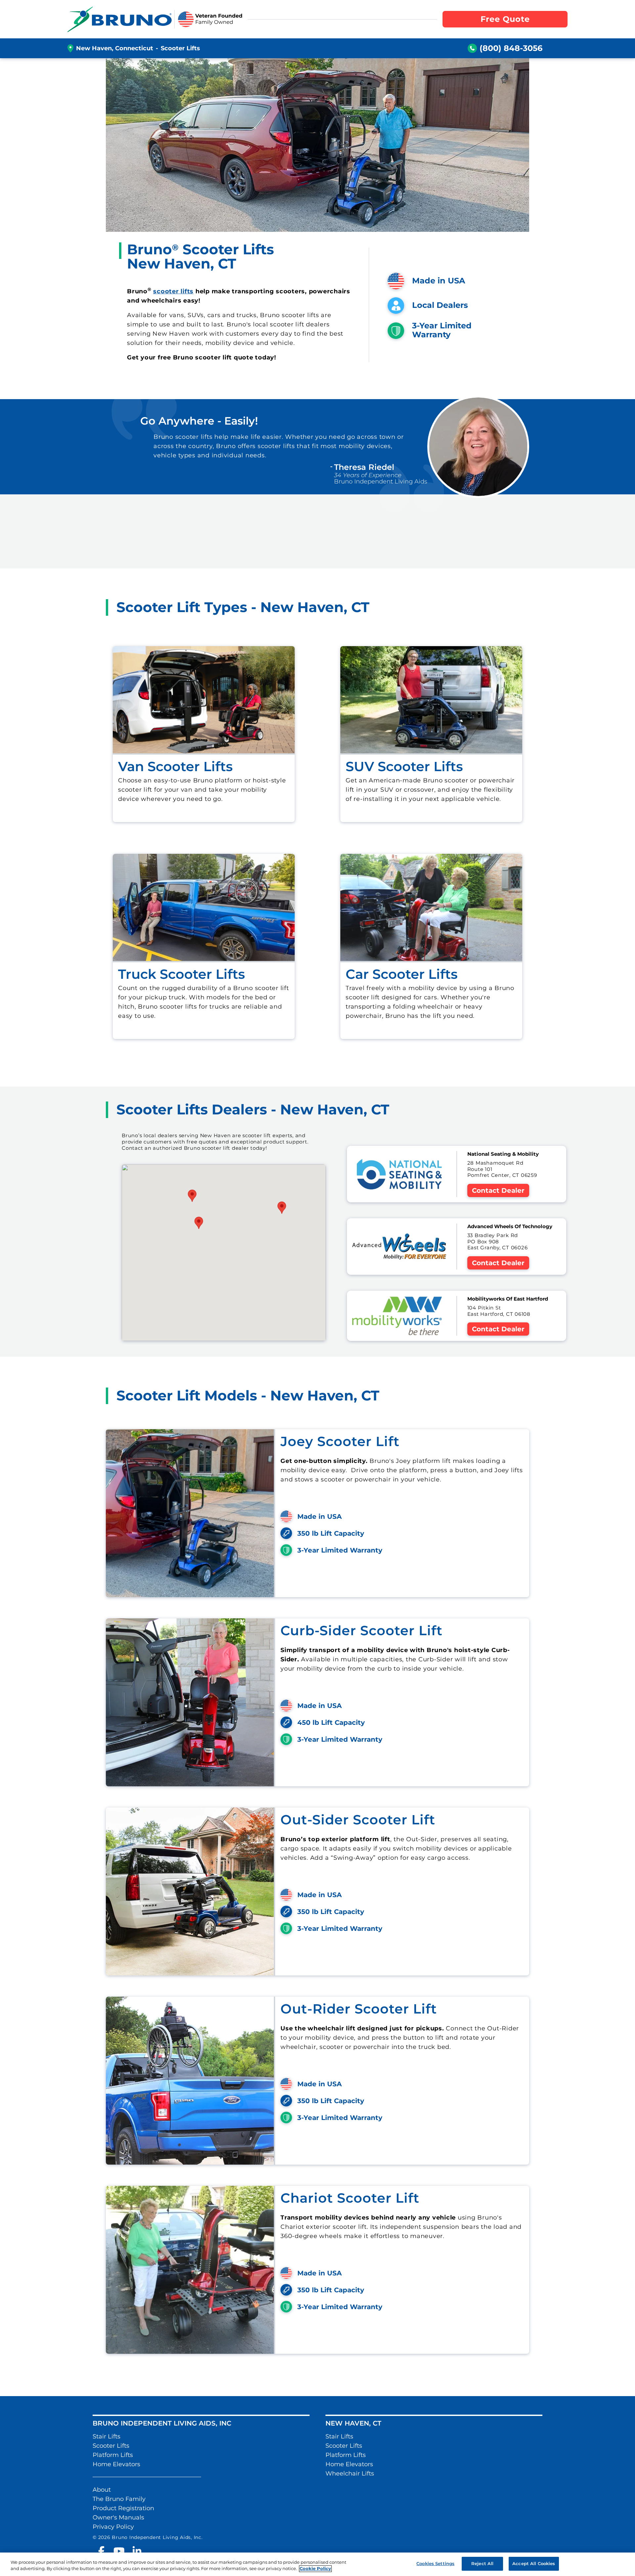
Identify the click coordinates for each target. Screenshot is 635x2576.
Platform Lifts (113, 2455)
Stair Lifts (106, 2436)
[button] (282, 1208)
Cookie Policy (315, 2569)
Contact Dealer (498, 1190)
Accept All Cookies (534, 2563)
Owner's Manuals (118, 2517)
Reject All (482, 2563)
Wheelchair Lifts (350, 2473)
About (102, 2490)
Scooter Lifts (111, 2446)
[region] (317, 2564)
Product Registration (123, 2508)
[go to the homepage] (120, 19)
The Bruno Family (119, 2499)
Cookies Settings (435, 2563)
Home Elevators (116, 2464)
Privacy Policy (113, 2527)
